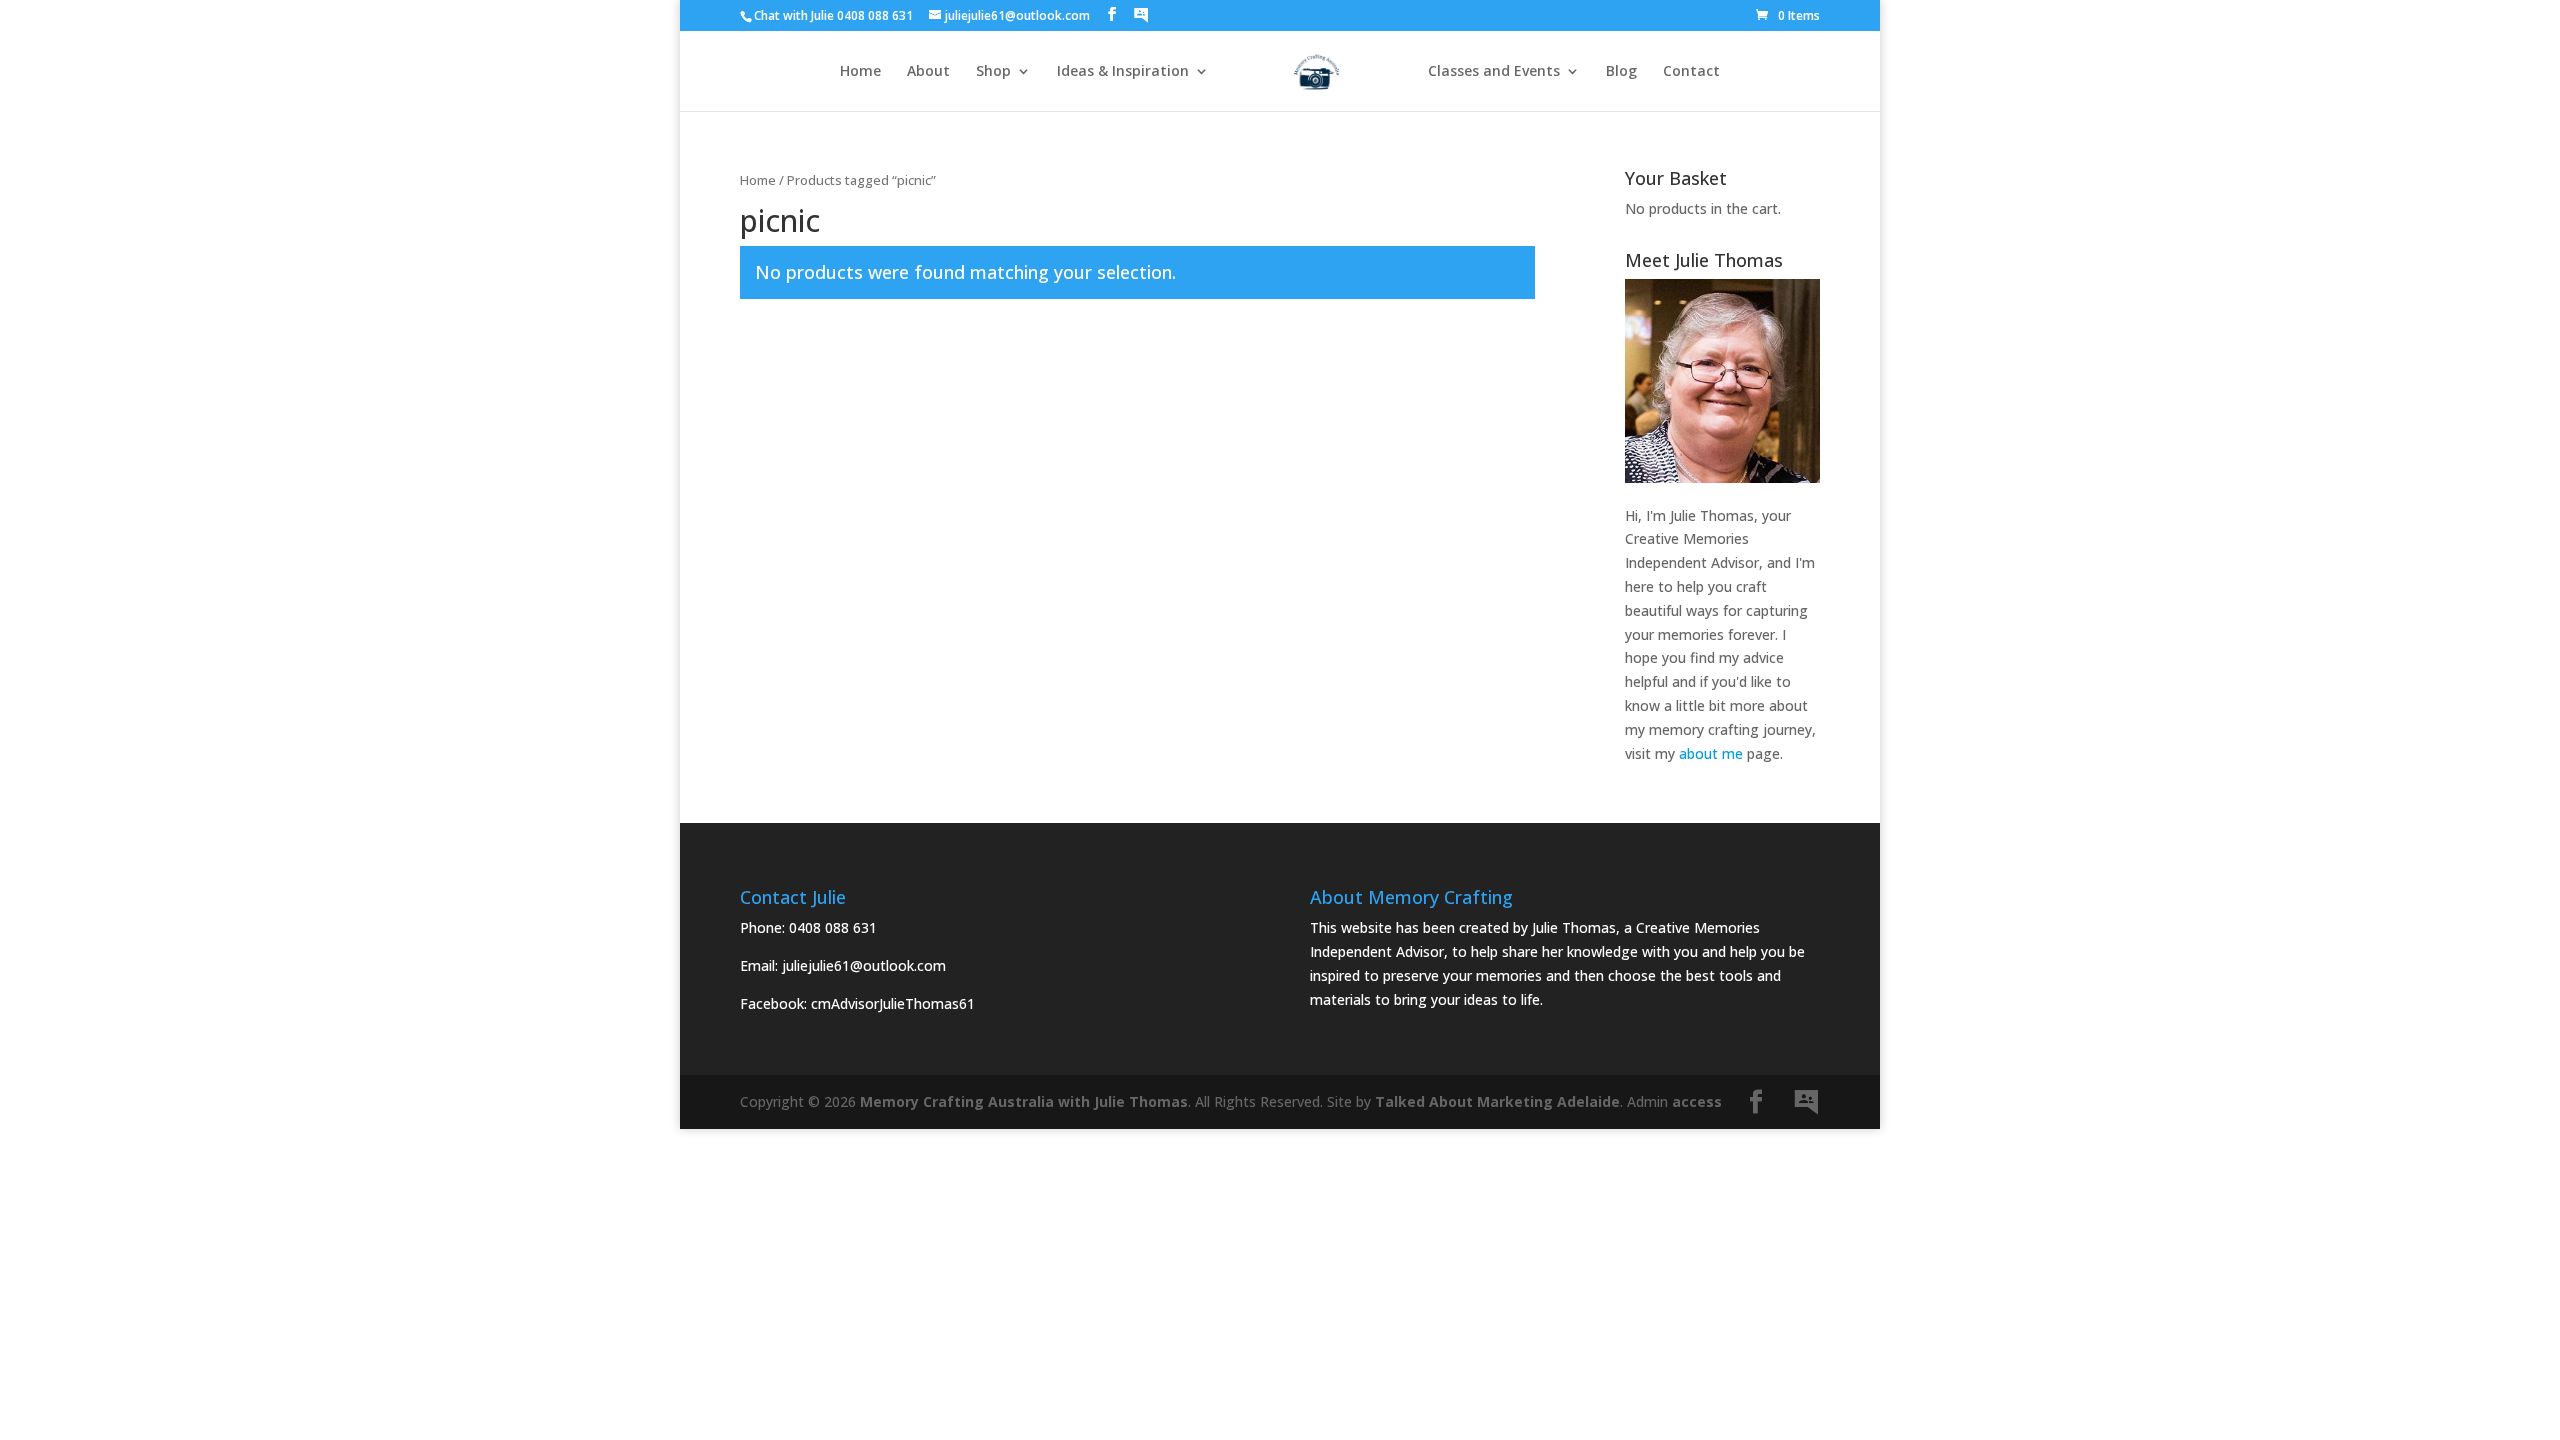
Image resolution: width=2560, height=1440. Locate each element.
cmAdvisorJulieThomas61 (893, 1003)
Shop (993, 72)
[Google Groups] (1141, 15)
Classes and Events (1494, 72)
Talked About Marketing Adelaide (1497, 1101)
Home (860, 72)
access (1697, 1101)
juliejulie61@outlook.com (864, 965)
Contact (1691, 72)
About (928, 72)
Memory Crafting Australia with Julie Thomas (1024, 1101)
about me (1711, 753)
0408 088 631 (833, 927)
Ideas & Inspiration (1123, 72)
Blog (1621, 72)
